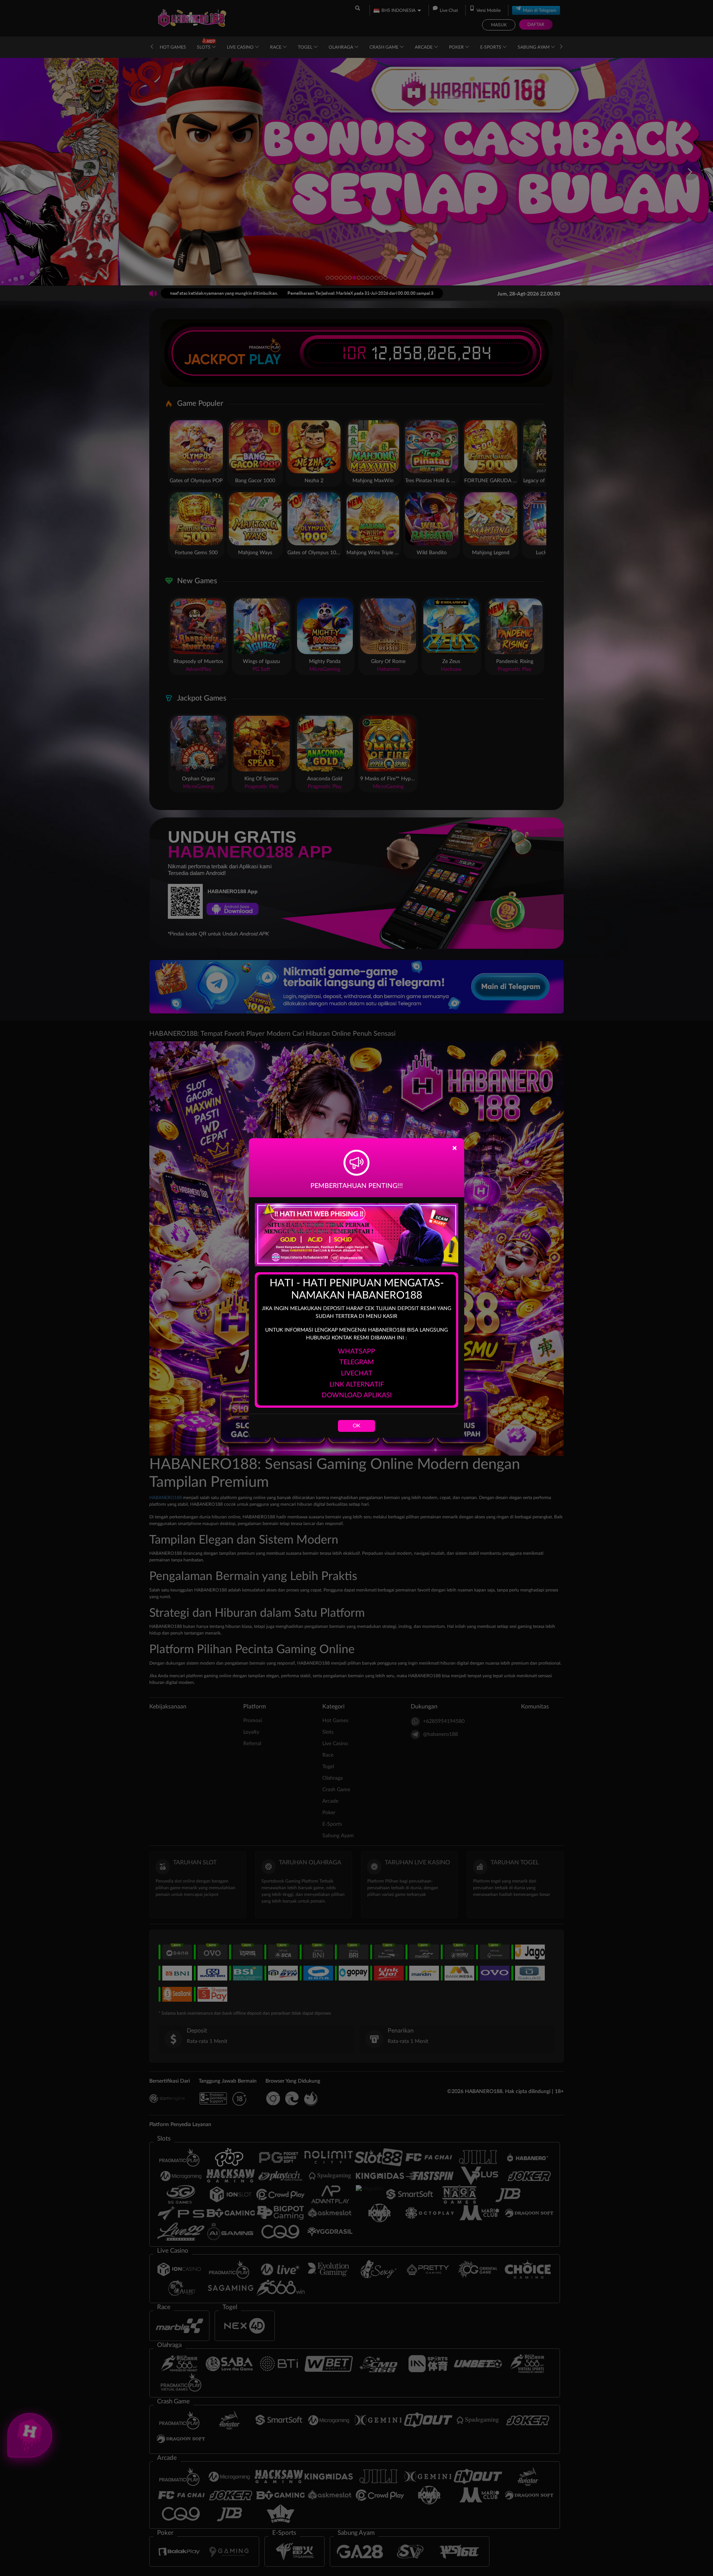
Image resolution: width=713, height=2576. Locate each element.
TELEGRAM (357, 1362)
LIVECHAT (357, 1374)
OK (356, 1426)
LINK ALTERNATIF (357, 1385)
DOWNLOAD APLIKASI (357, 1395)
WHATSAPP (356, 1352)
